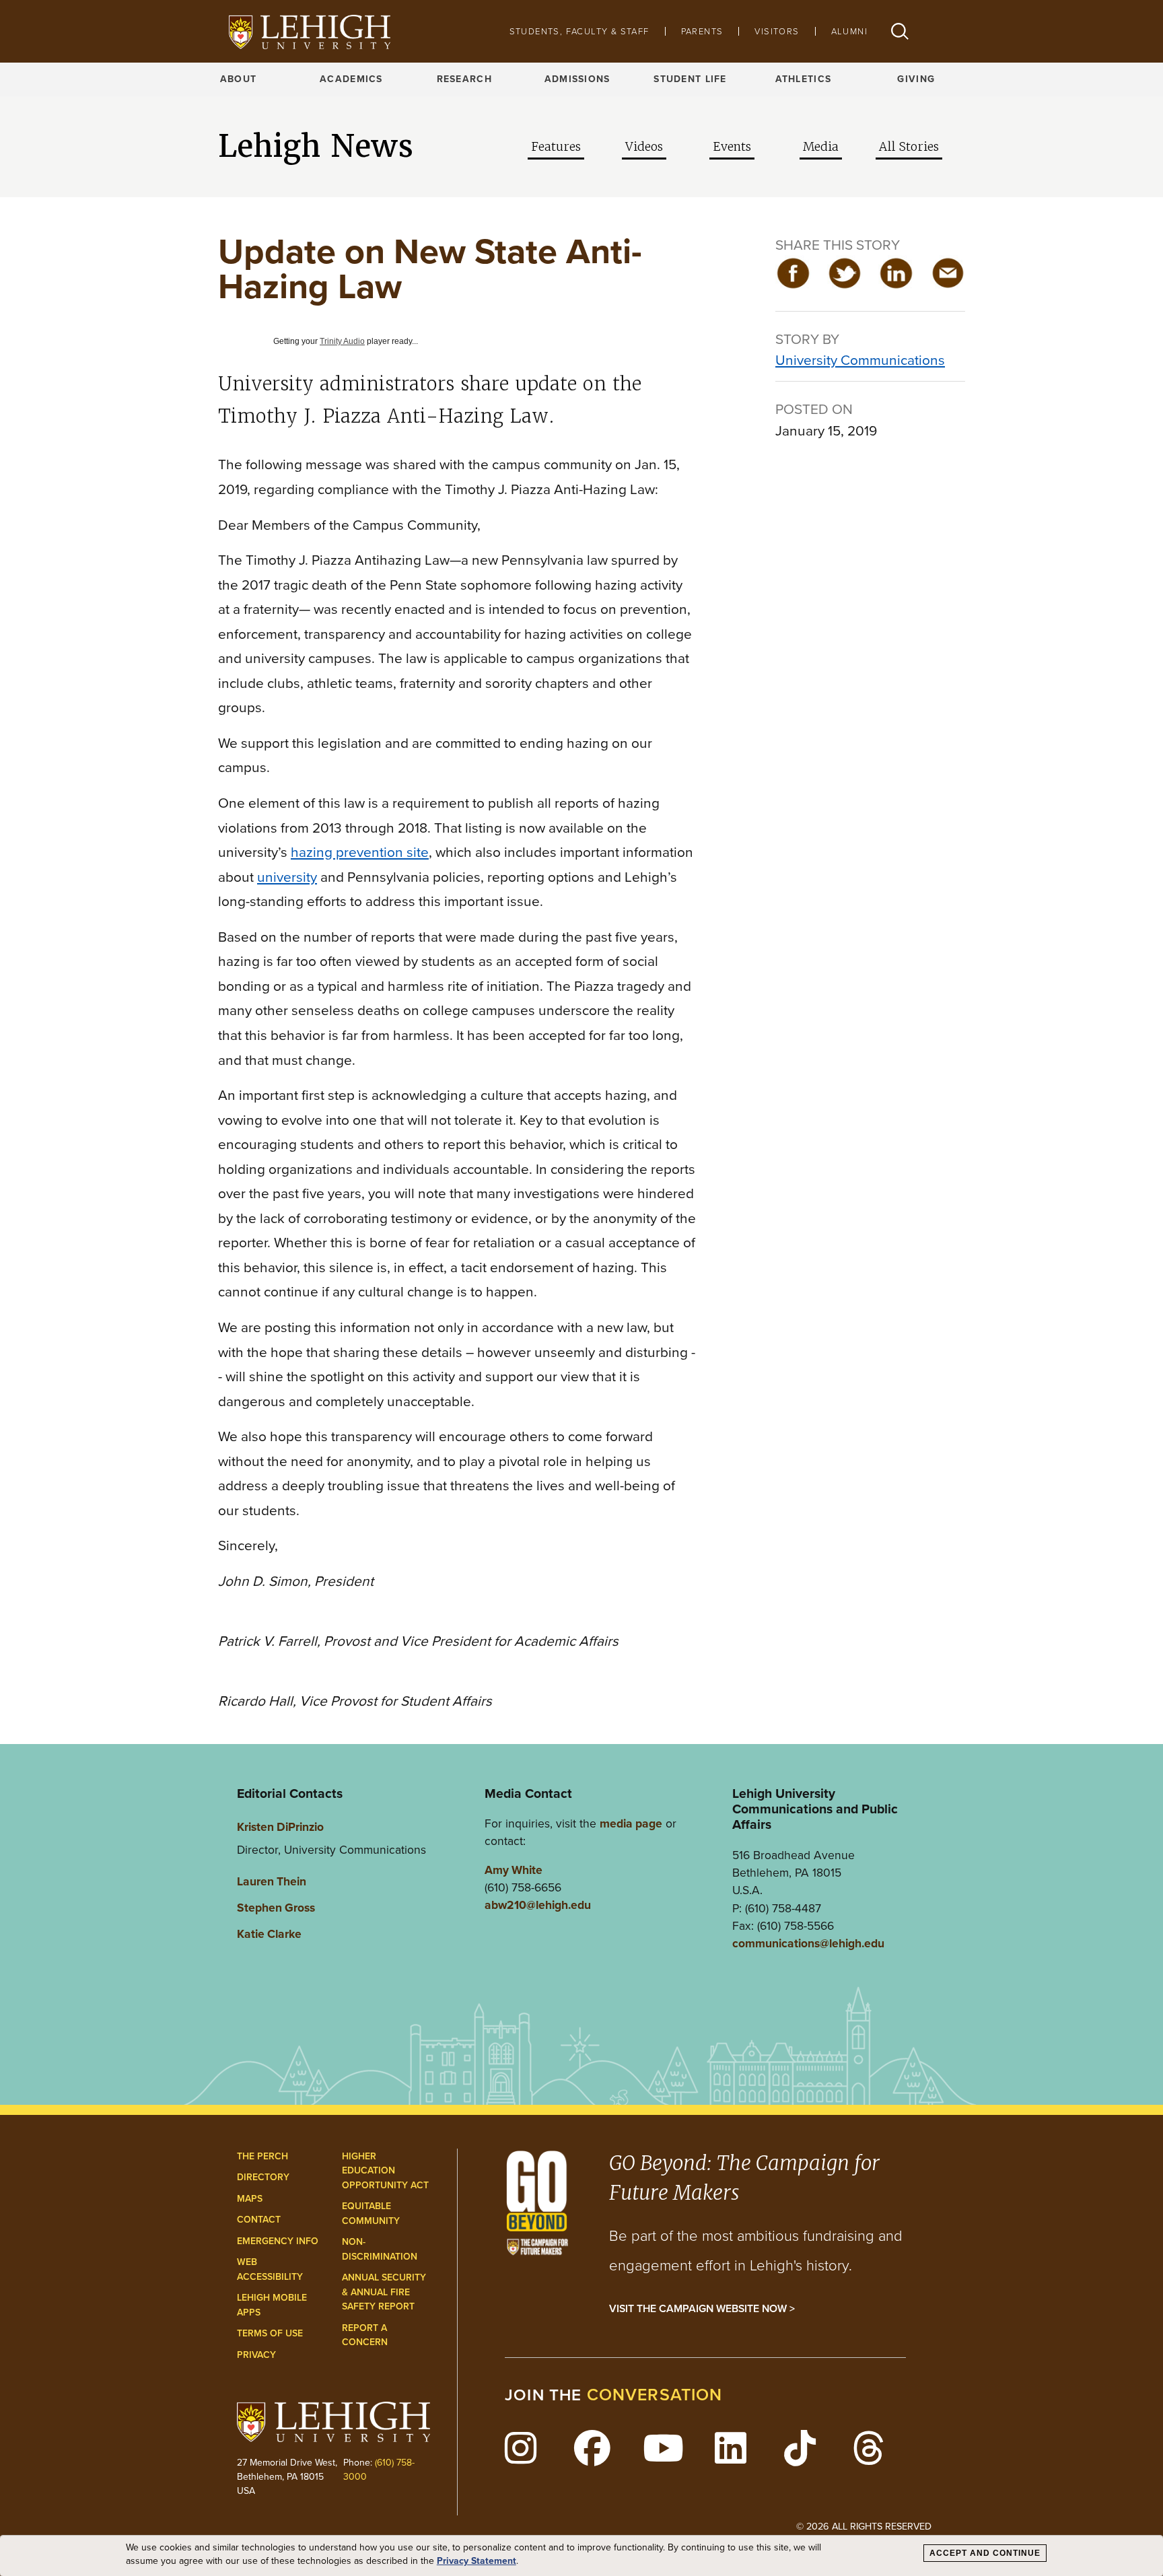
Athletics (804, 79)
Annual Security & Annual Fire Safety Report (384, 2292)
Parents (702, 31)
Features (556, 147)
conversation (655, 2395)
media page (631, 1823)
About (238, 79)
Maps (250, 2199)
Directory (263, 2177)
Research (464, 79)
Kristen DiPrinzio (280, 1827)
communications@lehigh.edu (808, 1943)
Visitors (777, 31)
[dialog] (581, 2556)
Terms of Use (270, 2333)
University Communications (860, 360)
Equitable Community (371, 2214)
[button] (900, 31)
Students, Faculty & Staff (579, 31)
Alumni (849, 31)
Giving (916, 79)
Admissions (577, 79)
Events (732, 147)
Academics (351, 79)
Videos (644, 147)
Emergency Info (278, 2241)
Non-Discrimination (380, 2249)
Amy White (514, 1870)
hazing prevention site (360, 852)
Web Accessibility (270, 2269)
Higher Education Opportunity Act (385, 2171)
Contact (259, 2220)
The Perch (262, 2156)
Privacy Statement (477, 2561)
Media (821, 147)
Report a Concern (365, 2335)
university (287, 877)
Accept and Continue (985, 2553)
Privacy (256, 2355)
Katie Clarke (269, 1934)
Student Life (690, 79)
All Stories (909, 147)
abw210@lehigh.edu (538, 1905)
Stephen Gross (276, 1908)
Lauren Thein (272, 1881)
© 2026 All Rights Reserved (864, 2526)
